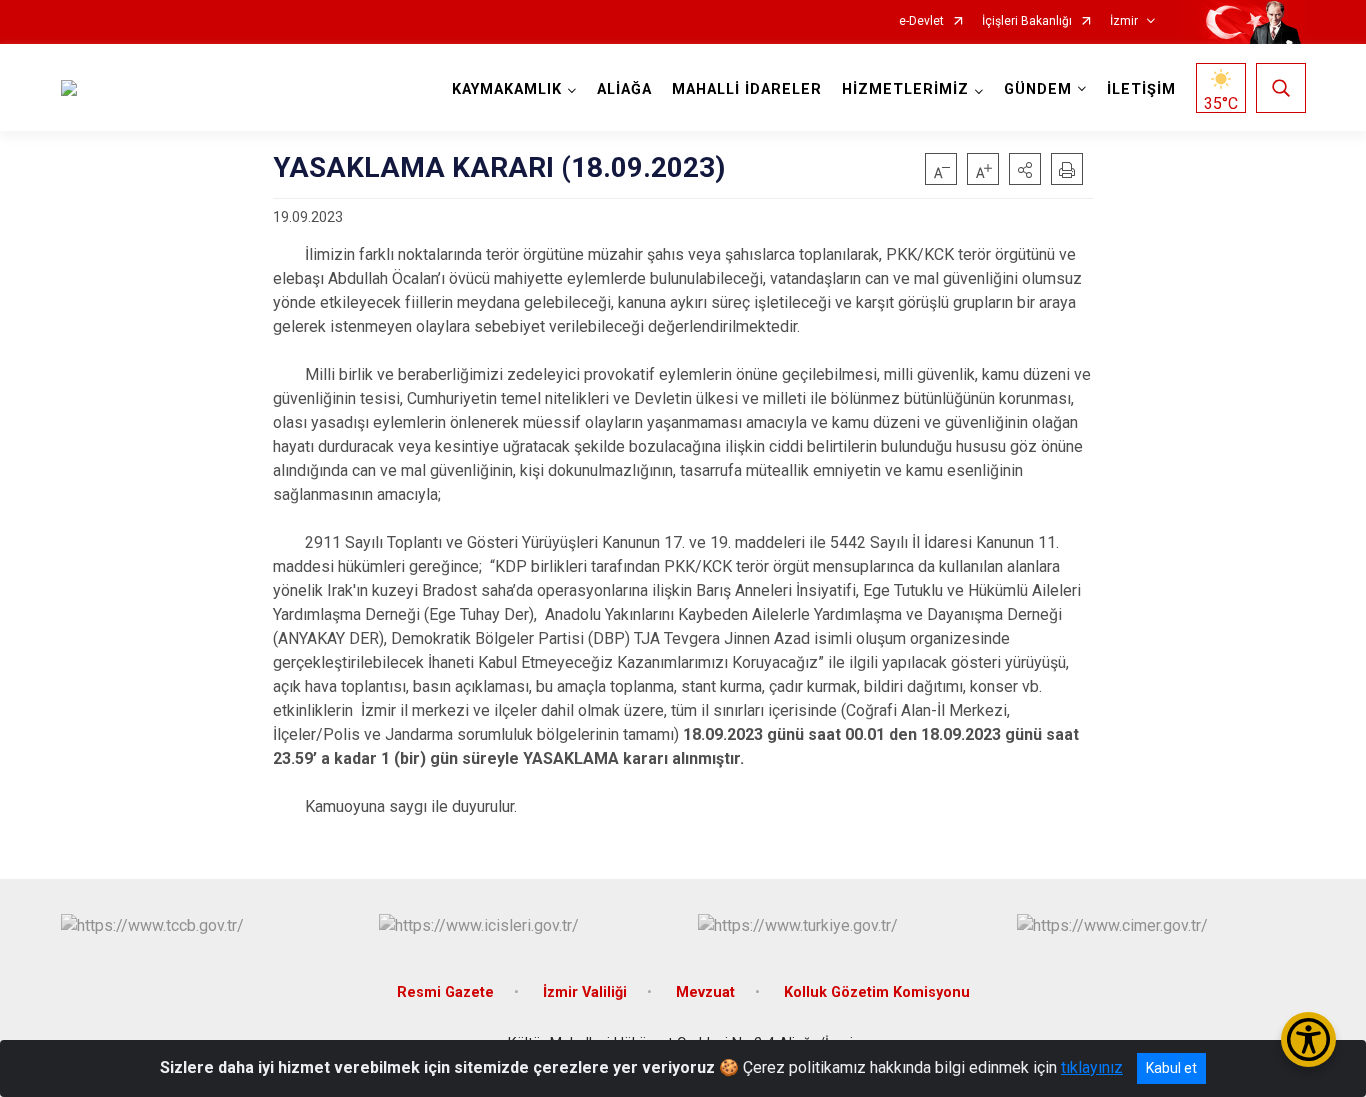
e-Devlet (921, 21)
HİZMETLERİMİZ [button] (905, 89)
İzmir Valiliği (585, 992)
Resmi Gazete (445, 992)
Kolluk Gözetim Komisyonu (877, 992)
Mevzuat (705, 992)
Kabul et (1171, 1068)
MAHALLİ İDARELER (747, 89)
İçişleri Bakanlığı (1027, 21)
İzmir (1124, 21)
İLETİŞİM (1141, 89)
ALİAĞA (624, 89)
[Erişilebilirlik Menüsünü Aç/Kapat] (1308, 1039)
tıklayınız (1092, 1067)
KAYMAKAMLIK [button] (507, 89)
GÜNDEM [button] (1038, 89)
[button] (1025, 169)
